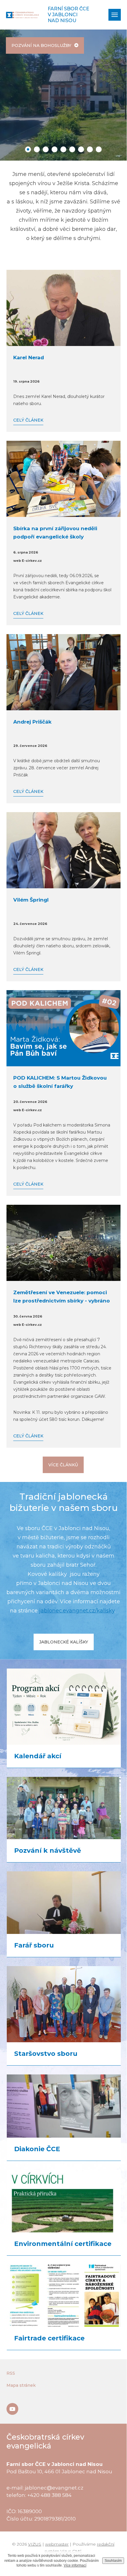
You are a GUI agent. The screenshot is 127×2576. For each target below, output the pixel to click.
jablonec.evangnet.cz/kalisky (77, 1611)
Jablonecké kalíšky (64, 1642)
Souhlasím (113, 2561)
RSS (11, 2373)
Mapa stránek (21, 2385)
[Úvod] (22, 15)
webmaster (57, 2544)
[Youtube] (12, 2409)
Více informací (75, 2565)
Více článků (63, 1465)
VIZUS (35, 2544)
